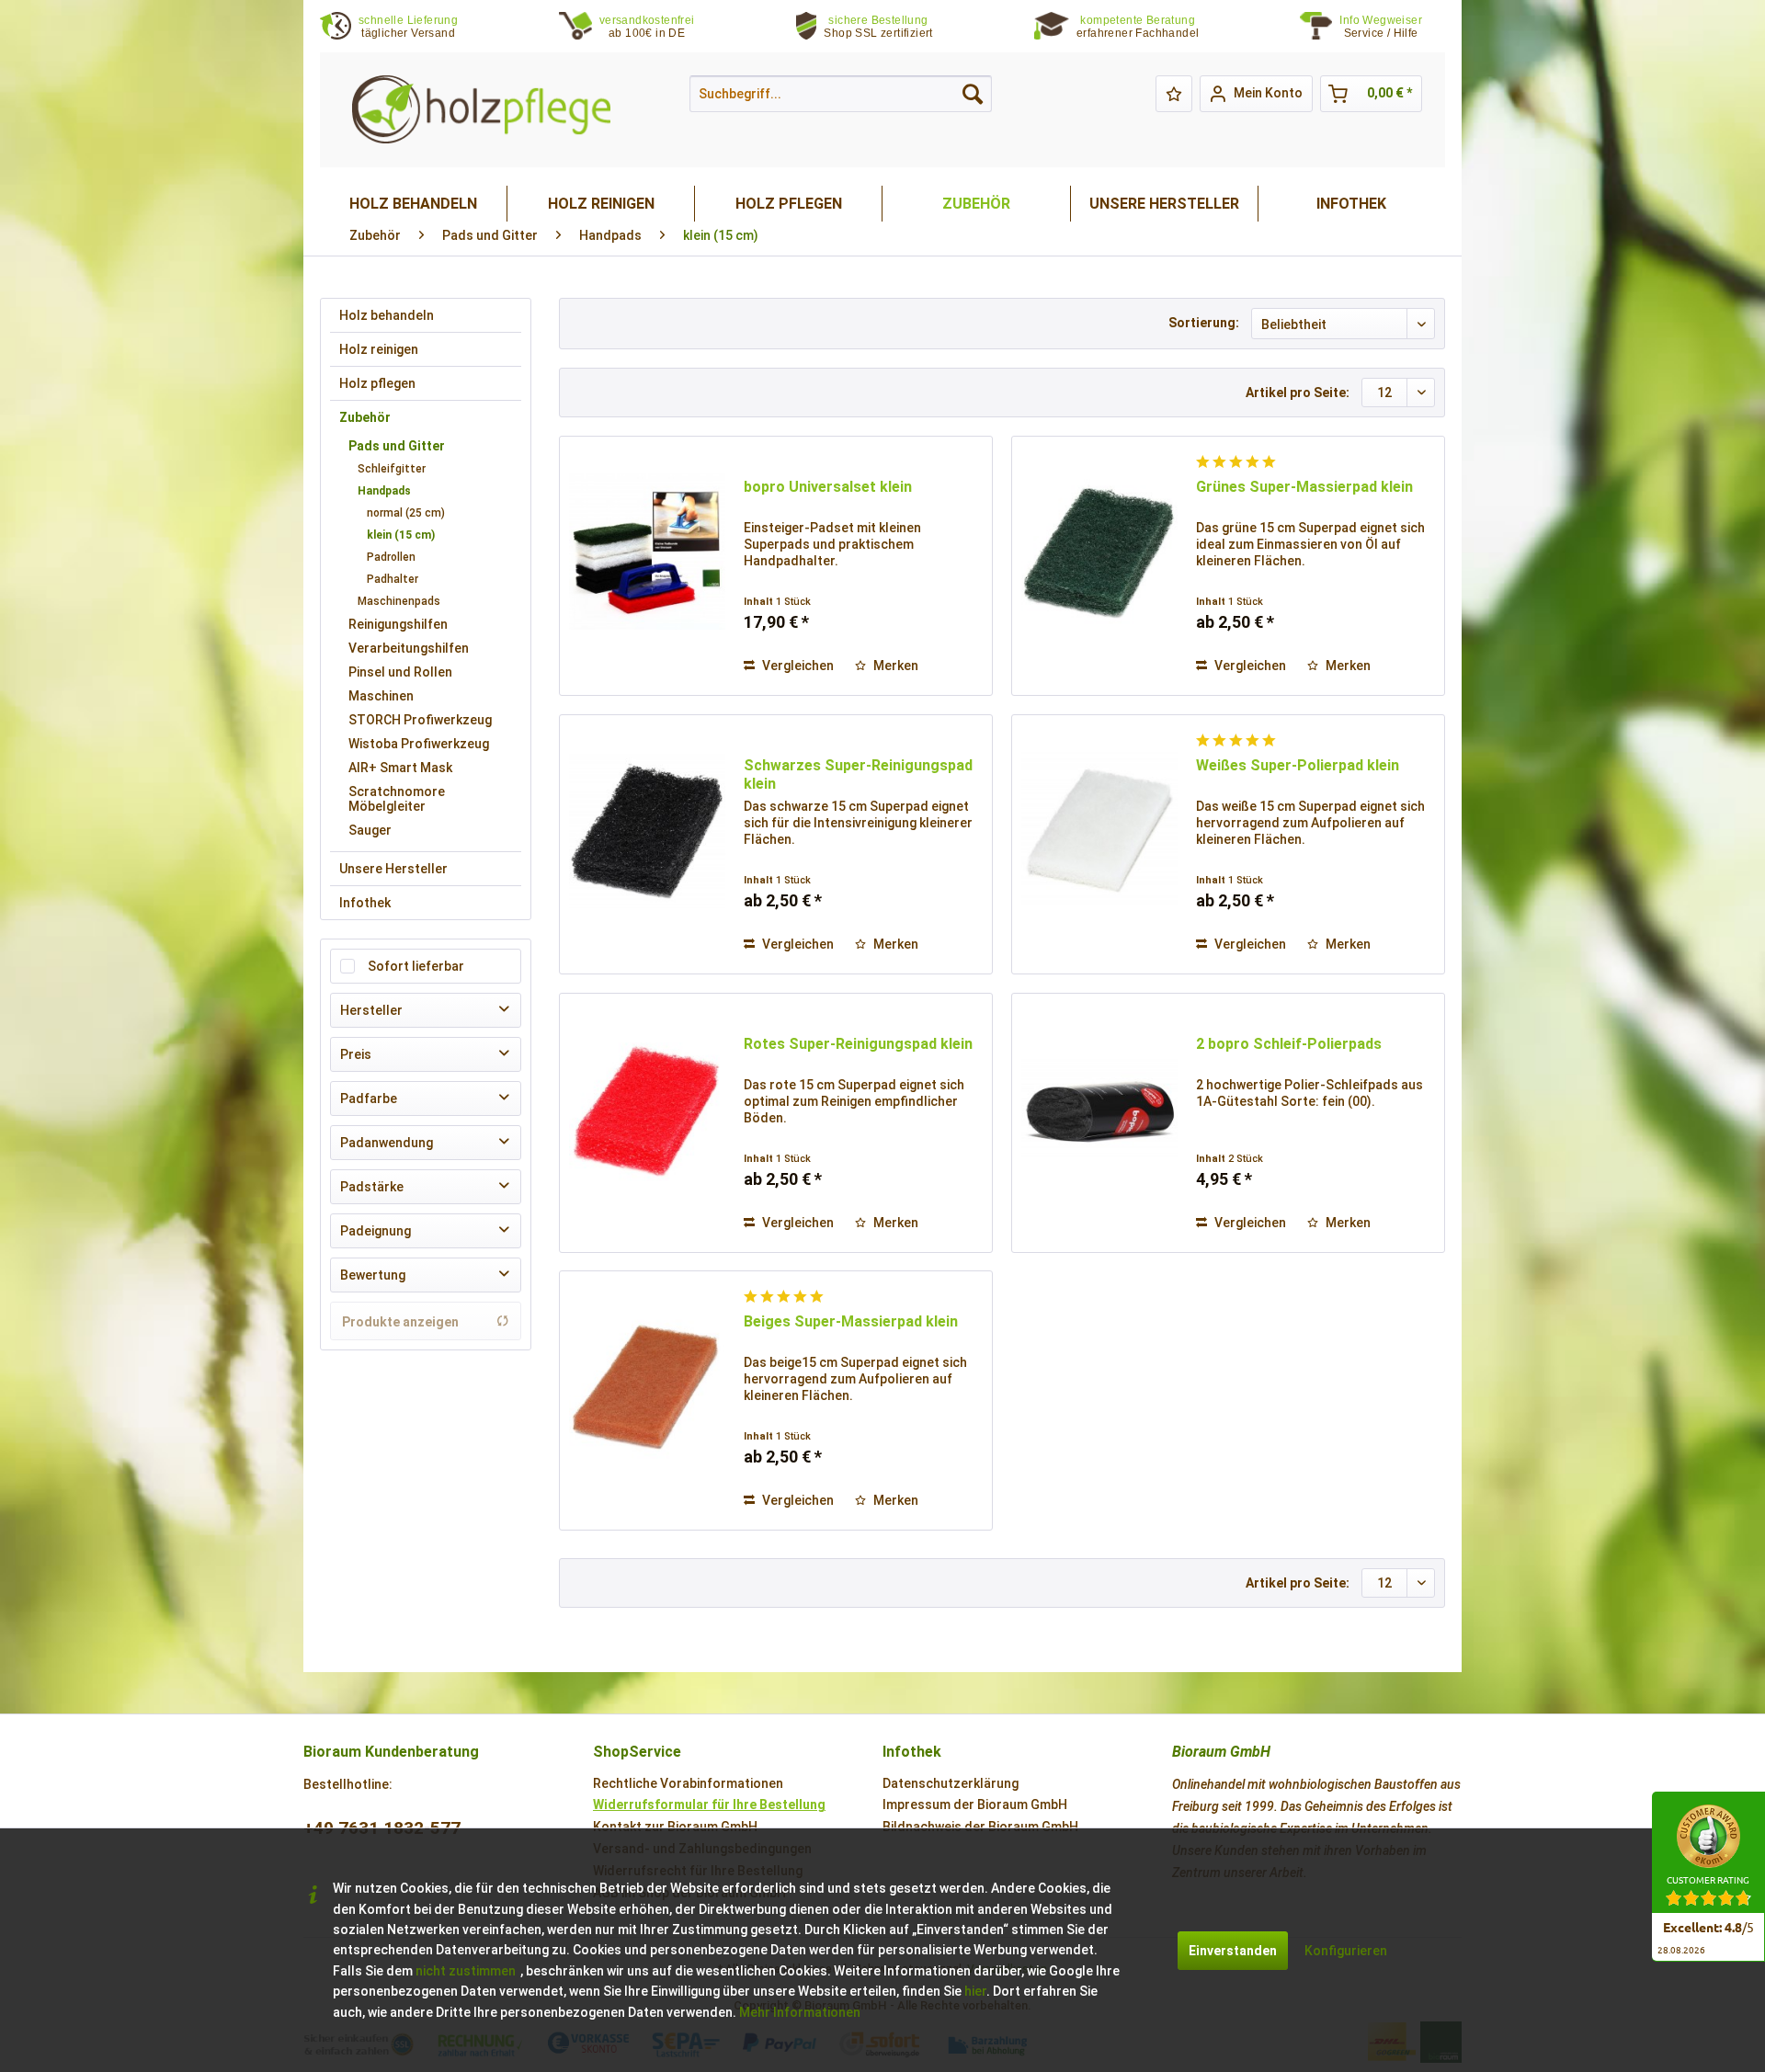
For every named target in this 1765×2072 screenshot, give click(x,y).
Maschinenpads (399, 601)
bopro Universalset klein (828, 487)
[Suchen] (973, 94)
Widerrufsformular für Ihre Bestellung (709, 1804)
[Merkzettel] (1174, 94)
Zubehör (365, 417)
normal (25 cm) (406, 513)
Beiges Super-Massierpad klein (851, 1321)
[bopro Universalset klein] (647, 552)
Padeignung (376, 1231)
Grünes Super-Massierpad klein (1304, 487)
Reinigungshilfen (398, 624)
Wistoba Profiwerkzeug (419, 744)
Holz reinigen (379, 349)
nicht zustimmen (466, 1971)
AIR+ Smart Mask (400, 768)
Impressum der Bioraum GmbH (975, 1804)
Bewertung (373, 1275)
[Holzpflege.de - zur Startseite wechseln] (481, 110)
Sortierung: (1204, 323)
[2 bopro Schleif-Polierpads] (1099, 1109)
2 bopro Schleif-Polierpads (1289, 1044)
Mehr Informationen (800, 2012)
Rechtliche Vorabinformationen (688, 1783)
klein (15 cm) (401, 535)
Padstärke (372, 1187)
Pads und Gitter (397, 446)
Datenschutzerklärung (951, 1783)
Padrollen (391, 557)
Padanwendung (387, 1143)
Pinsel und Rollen (400, 672)
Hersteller (371, 1010)
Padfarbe (369, 1099)
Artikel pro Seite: (1298, 393)
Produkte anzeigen (400, 1322)
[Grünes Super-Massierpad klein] (1099, 552)
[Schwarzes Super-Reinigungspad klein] (647, 830)
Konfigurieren (1346, 1951)
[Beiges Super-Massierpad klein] (647, 1386)
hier (975, 1991)
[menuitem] (1392, 27)
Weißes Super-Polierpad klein (1298, 765)
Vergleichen (797, 666)
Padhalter (393, 579)
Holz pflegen (377, 383)
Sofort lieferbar (416, 966)
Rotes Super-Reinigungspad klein (858, 1044)
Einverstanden (1233, 1951)
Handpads (384, 491)
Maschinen (381, 696)
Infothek (365, 903)
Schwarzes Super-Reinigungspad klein (858, 774)
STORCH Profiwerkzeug (420, 720)
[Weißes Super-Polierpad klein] (1099, 830)
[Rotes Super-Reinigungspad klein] (647, 1109)
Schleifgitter (392, 469)
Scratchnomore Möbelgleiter (397, 799)
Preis (356, 1054)
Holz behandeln (387, 315)
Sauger (370, 830)
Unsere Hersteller (393, 869)
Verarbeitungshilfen (409, 648)
